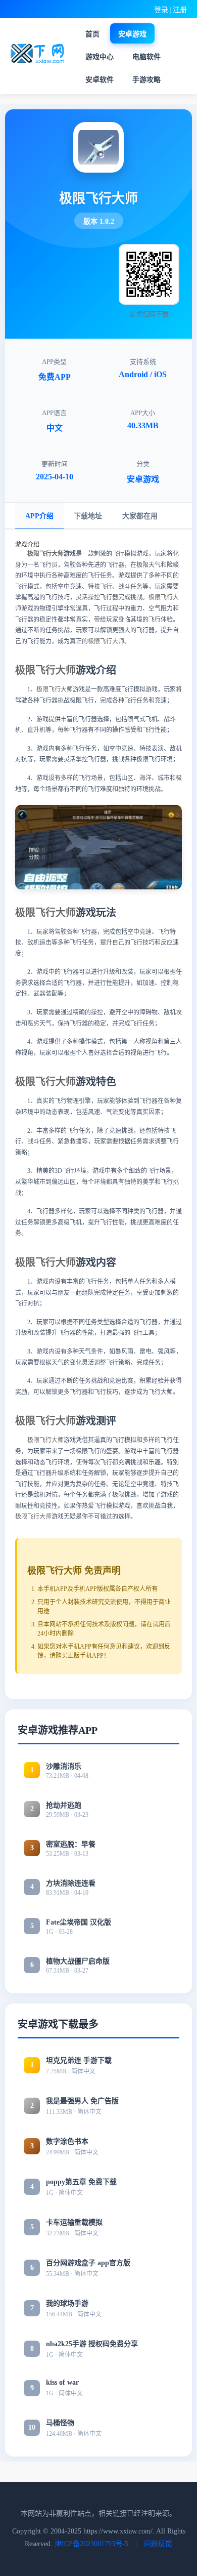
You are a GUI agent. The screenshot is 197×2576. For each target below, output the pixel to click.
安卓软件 (100, 80)
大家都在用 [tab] (140, 516)
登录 (161, 10)
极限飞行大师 (45, 554)
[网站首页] (39, 54)
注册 (180, 10)
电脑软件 (146, 57)
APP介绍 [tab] (39, 516)
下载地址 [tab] (88, 516)
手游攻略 (146, 80)
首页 (92, 34)
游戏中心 (100, 57)
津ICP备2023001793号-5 (91, 2544)
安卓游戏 (132, 34)
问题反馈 (158, 2544)
